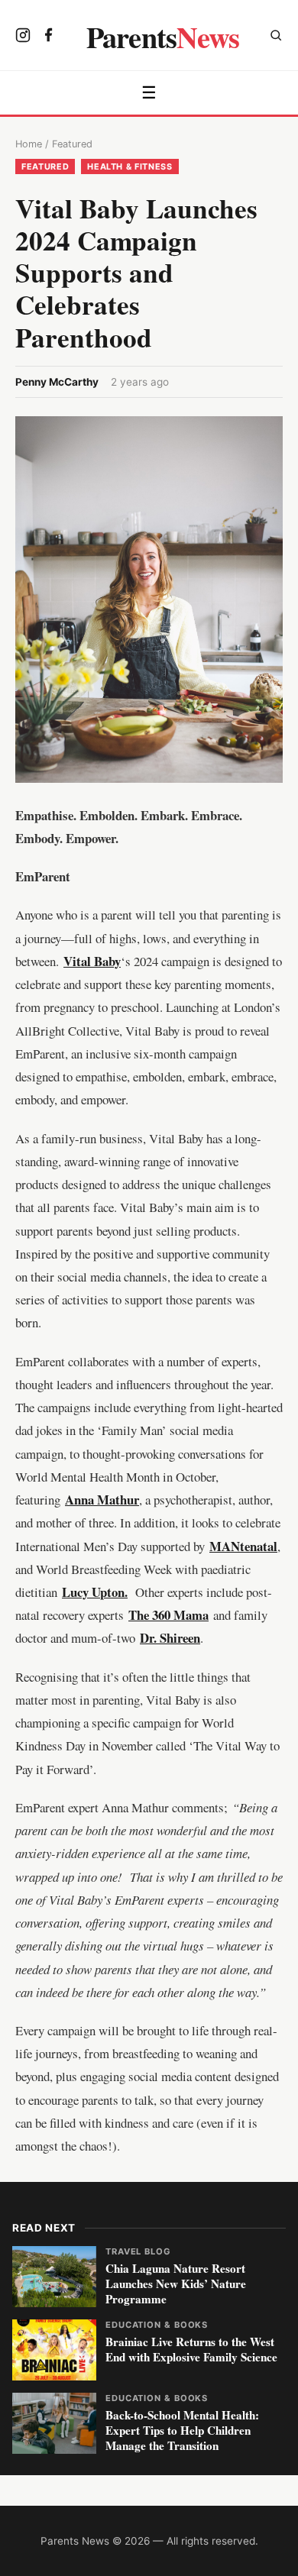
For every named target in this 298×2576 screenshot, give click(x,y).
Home (29, 144)
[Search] (276, 37)
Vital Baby (92, 961)
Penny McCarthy (57, 382)
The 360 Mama (168, 1615)
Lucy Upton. (95, 1592)
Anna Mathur (102, 1500)
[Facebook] (49, 37)
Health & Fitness (130, 166)
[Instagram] (23, 37)
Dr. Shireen (170, 1638)
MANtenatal (243, 1546)
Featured (72, 144)
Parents (163, 37)
